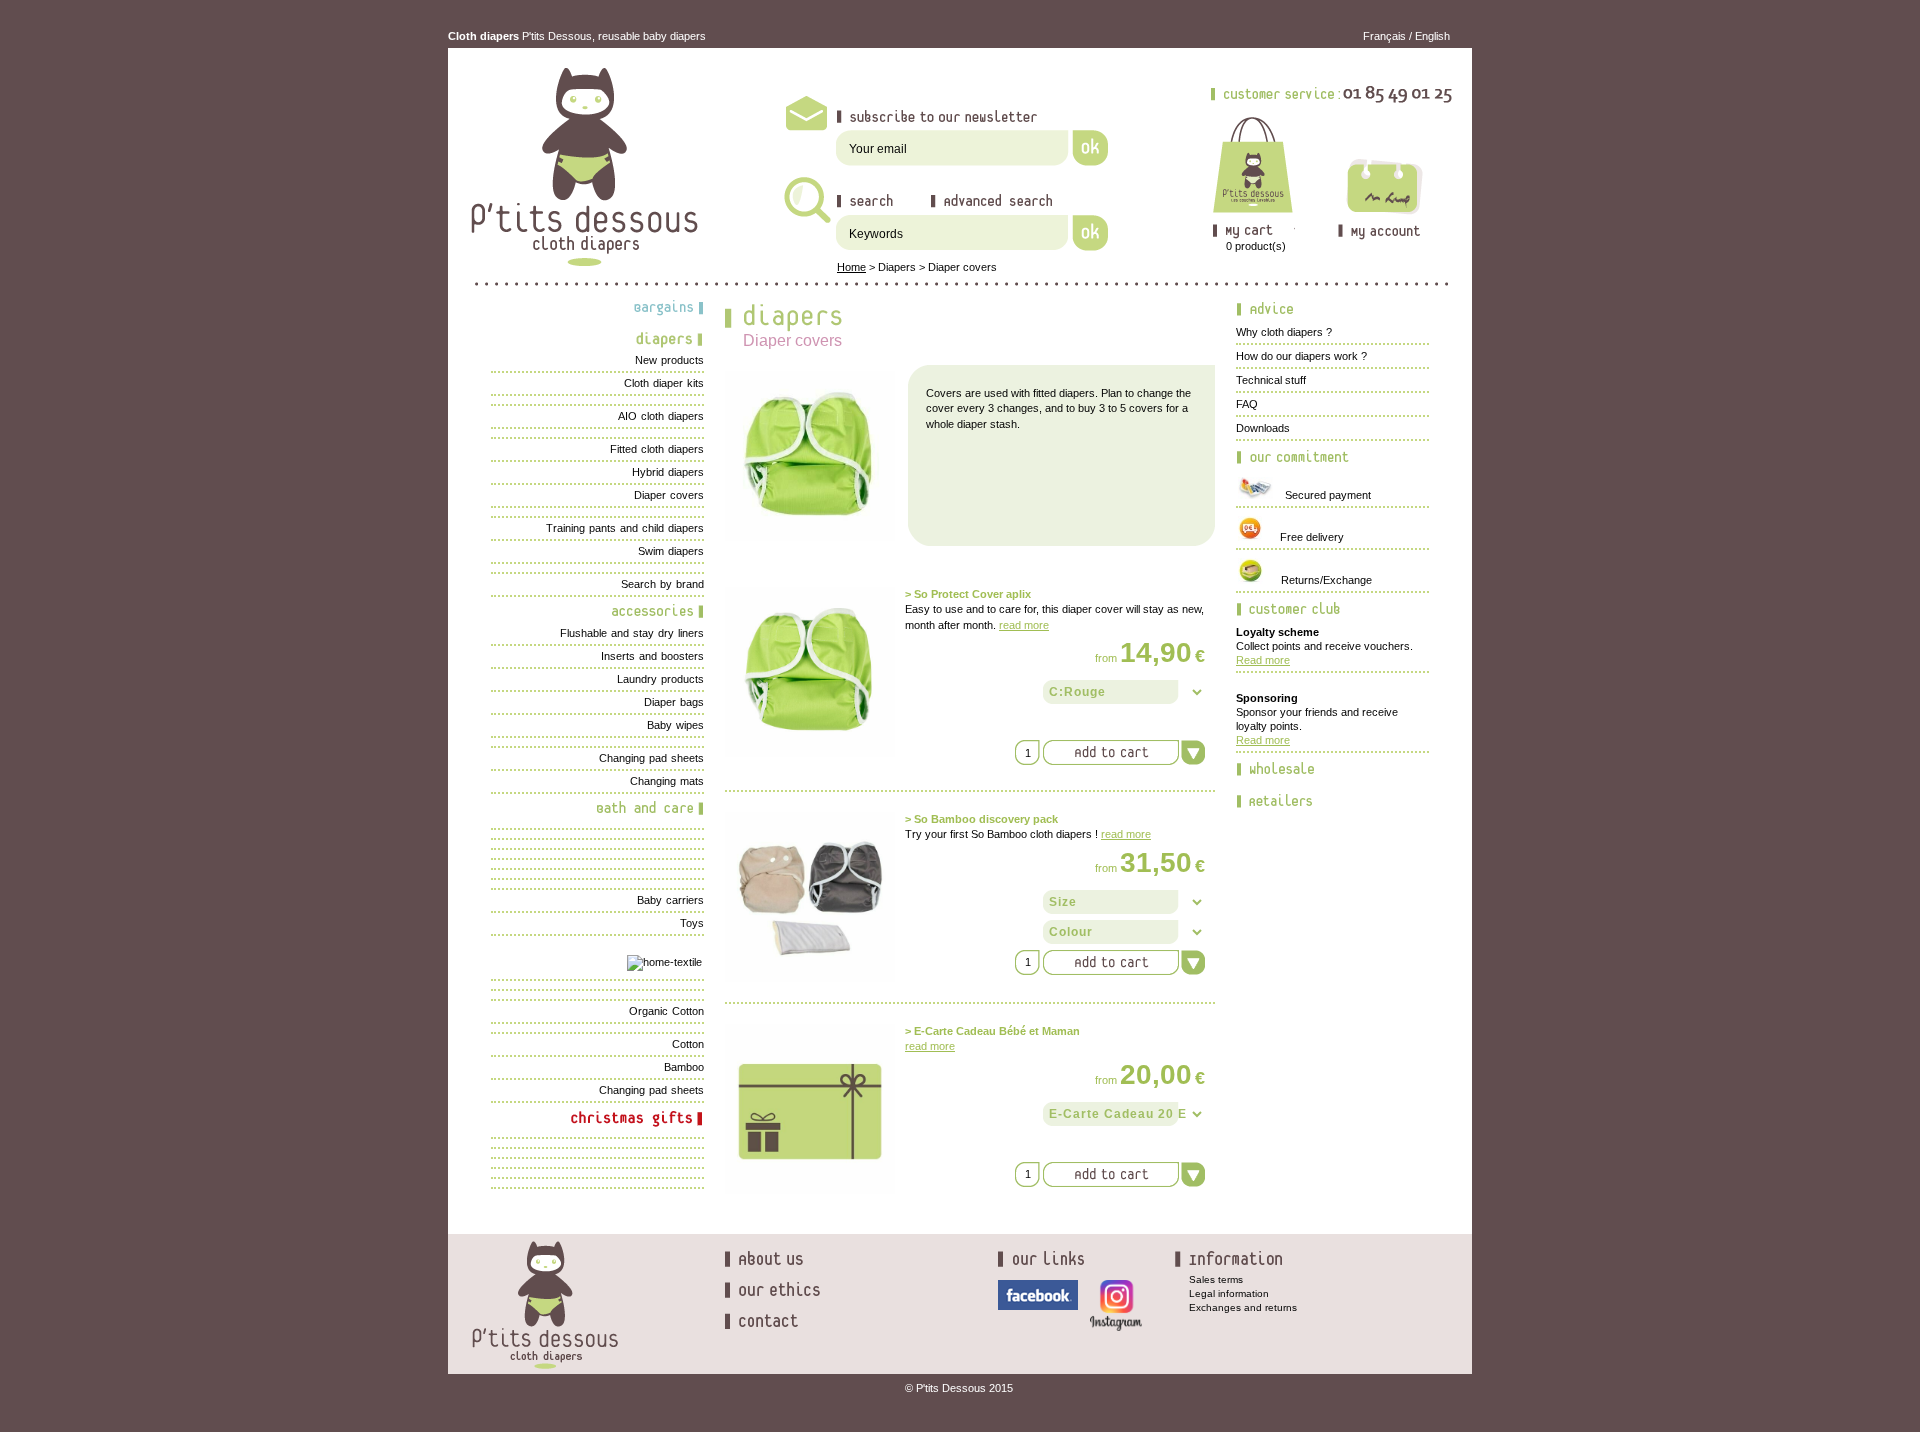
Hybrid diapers (668, 472)
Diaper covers (962, 267)
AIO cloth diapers (661, 416)
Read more (1263, 660)
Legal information (1229, 1293)
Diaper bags (674, 702)
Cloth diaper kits (664, 383)
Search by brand (662, 584)
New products (669, 360)
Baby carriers (670, 900)
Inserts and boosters (652, 656)
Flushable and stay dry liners (632, 633)
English (1432, 36)
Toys (692, 923)
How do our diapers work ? (1301, 356)
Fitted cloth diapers (657, 449)
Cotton (688, 1044)
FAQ (1247, 404)
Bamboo (684, 1067)
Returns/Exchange (1317, 580)
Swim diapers (671, 551)
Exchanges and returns (1243, 1307)
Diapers (897, 267)
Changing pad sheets (651, 758)
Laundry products (660, 679)
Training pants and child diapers (625, 528)
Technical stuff (1271, 380)
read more (1024, 625)
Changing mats (667, 781)
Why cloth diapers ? (1284, 332)
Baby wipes (675, 725)
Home (851, 267)
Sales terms (1216, 1279)
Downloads (1263, 428)
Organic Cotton (666, 1011)
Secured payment (1323, 495)
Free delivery (1303, 537)
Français (1384, 36)
